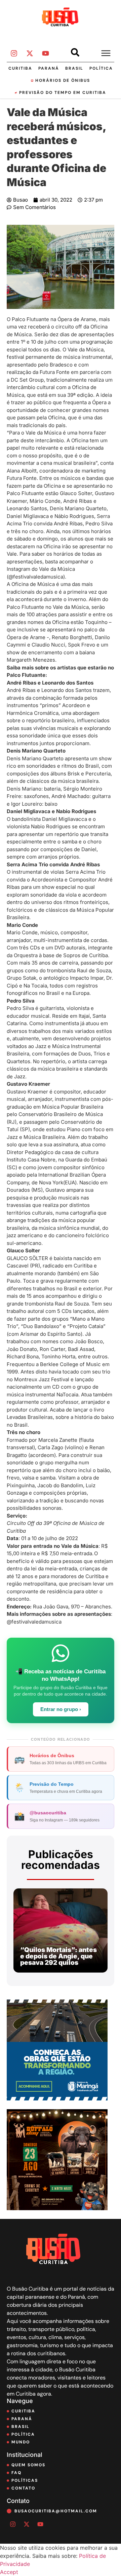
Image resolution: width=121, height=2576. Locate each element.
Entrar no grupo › (61, 1709)
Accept (9, 2572)
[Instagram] (14, 54)
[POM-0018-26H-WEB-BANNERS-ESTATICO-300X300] (57, 2098)
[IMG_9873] (57, 2208)
